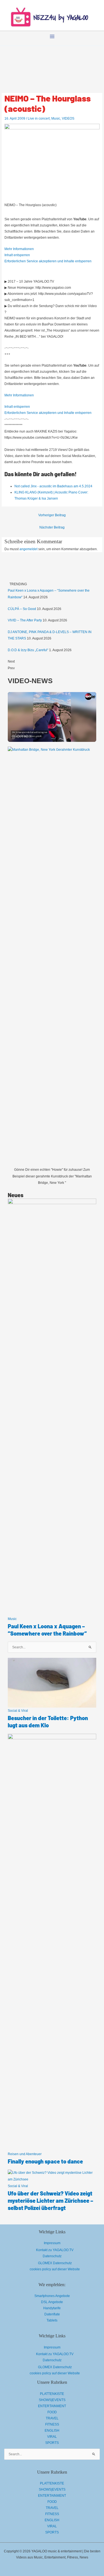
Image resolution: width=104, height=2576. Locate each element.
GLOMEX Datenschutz (55, 2263)
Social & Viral (18, 1711)
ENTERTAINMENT (52, 2406)
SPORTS (52, 2443)
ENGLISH (52, 2431)
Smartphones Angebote (52, 2296)
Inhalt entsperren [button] (17, 255)
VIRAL (52, 2437)
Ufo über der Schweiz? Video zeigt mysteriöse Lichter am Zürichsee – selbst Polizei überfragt (50, 2200)
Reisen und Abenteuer (25, 2154)
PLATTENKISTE (52, 2394)
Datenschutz (52, 2256)
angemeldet (28, 549)
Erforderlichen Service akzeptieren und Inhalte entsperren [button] (48, 261)
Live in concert (39, 118)
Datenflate (52, 2314)
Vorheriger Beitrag (52, 515)
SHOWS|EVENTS (52, 2400)
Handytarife (52, 2308)
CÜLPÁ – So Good (22, 609)
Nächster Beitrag (52, 527)
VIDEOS (68, 118)
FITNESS (52, 2424)
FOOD (52, 2412)
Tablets (52, 2320)
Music (56, 118)
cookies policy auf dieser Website (55, 2269)
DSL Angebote (52, 2302)
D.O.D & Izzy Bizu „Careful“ (28, 650)
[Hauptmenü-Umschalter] (52, 36)
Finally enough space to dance (45, 2161)
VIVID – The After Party (25, 620)
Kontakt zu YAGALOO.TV (55, 2250)
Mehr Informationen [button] (19, 249)
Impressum (52, 2243)
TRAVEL (52, 2418)
